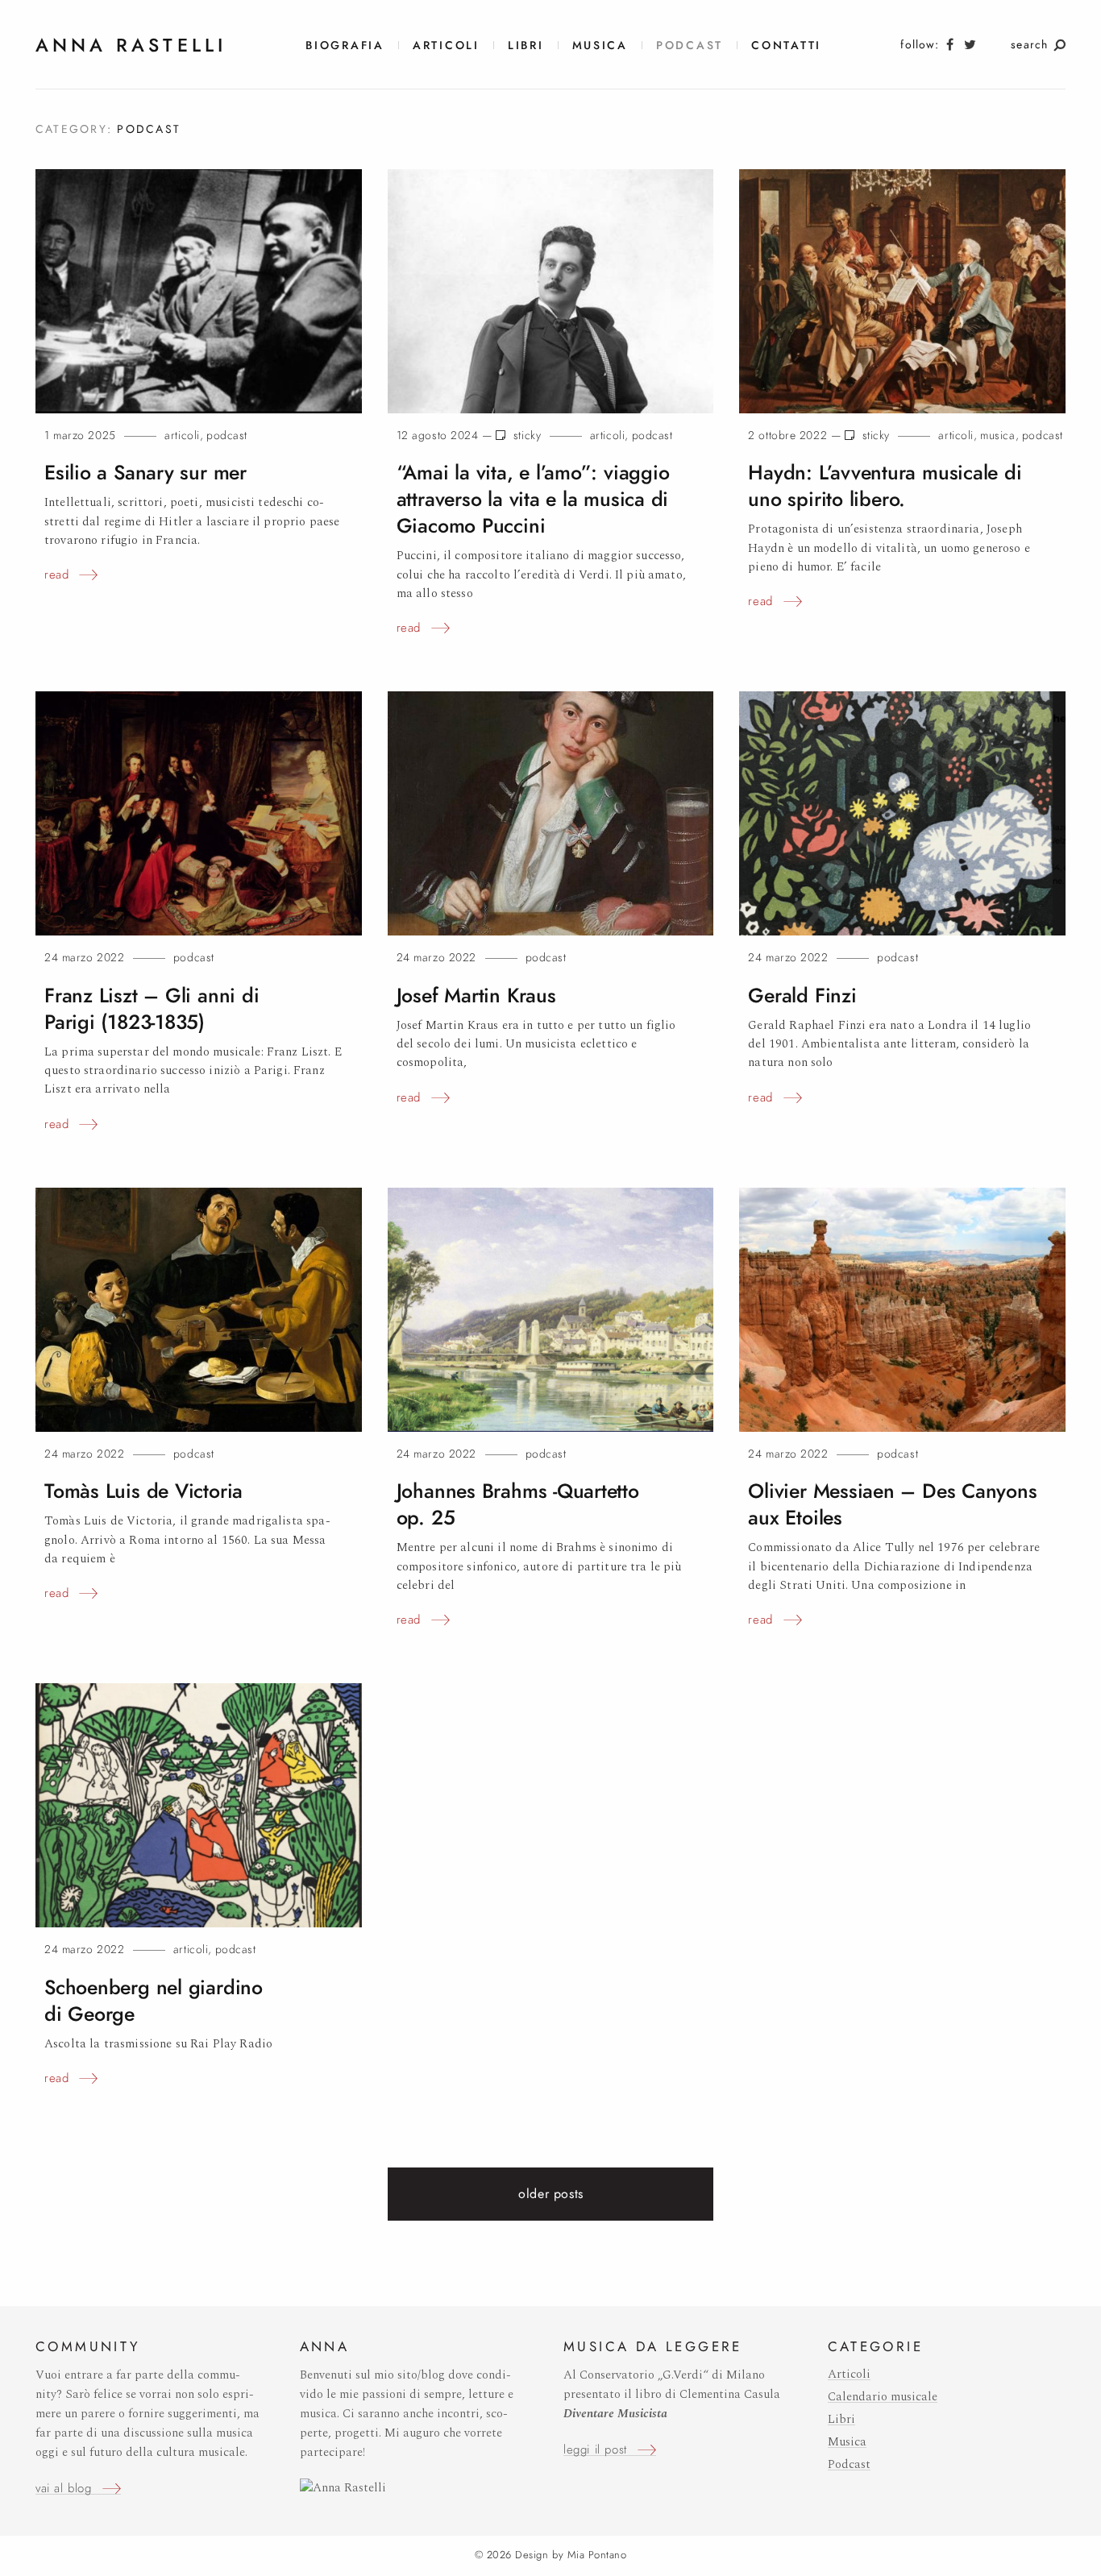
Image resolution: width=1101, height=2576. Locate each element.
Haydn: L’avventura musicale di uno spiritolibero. (885, 486)
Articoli (446, 46)
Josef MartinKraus (476, 996)
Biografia (345, 46)
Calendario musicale (883, 2397)
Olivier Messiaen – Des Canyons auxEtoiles (892, 1504)
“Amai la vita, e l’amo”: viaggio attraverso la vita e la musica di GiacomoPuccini (533, 499)
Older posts (551, 2194)
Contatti (786, 46)
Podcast (690, 46)
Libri (526, 46)
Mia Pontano (597, 2555)
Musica (600, 46)
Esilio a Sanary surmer (145, 473)
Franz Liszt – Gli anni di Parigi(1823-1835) (152, 1009)
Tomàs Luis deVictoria (143, 1491)
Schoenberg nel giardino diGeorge (154, 2001)
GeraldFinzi (802, 996)
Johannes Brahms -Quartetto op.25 (518, 1504)
